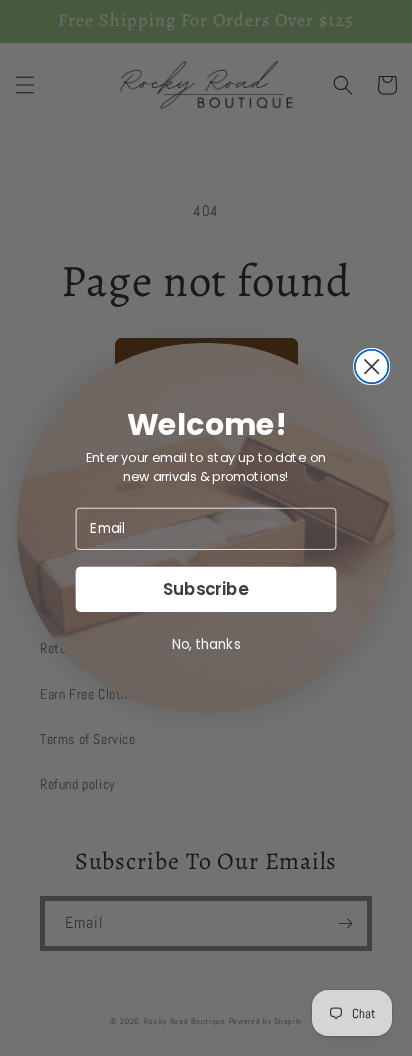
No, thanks (206, 643)
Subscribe (206, 589)
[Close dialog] (372, 367)
